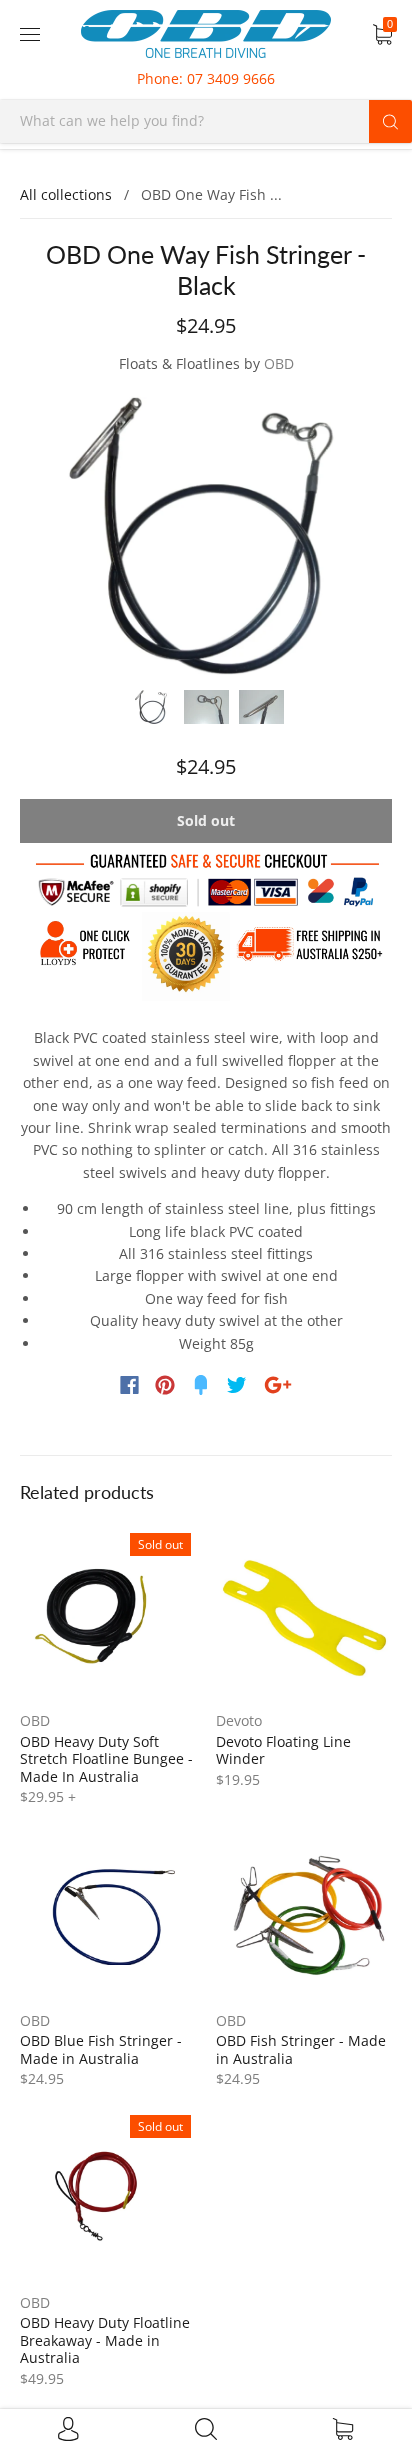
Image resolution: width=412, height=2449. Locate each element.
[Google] (278, 1385)
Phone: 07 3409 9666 (206, 78)
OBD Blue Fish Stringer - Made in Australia (101, 2049)
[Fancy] (201, 1385)
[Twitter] (237, 1385)
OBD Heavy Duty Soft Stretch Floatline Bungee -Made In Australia (106, 1759)
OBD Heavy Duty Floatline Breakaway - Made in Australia (105, 2340)
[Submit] (390, 121)
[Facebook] (129, 1385)
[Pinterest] (165, 1385)
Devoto (239, 1720)
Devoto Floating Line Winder (283, 1750)
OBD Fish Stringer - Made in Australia (301, 2049)
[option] (206, 535)
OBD (279, 363)
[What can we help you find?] (206, 120)
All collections (66, 194)
